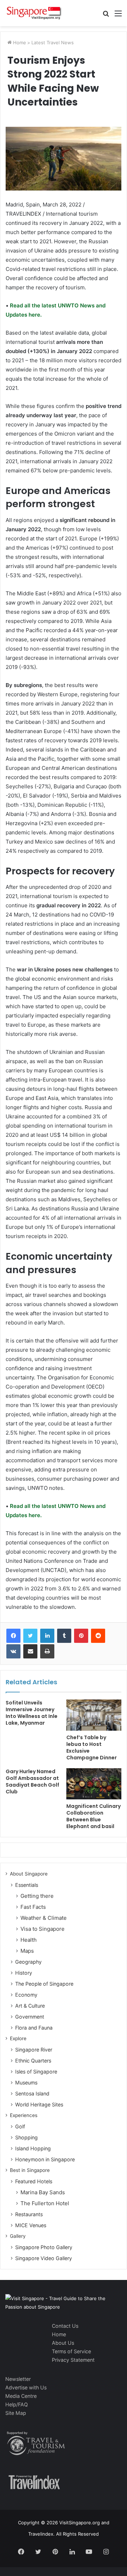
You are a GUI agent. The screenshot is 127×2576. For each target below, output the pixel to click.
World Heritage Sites (39, 2104)
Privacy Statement (73, 2360)
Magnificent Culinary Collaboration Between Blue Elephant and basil (93, 1816)
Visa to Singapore (43, 1929)
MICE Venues (31, 2225)
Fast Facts (33, 1907)
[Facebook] (13, 1636)
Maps (27, 1951)
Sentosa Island (32, 2093)
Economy (26, 1995)
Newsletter (18, 2379)
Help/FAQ (17, 2404)
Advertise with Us (26, 2387)
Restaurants (29, 2214)
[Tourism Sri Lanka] (34, 13)
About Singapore (29, 1874)
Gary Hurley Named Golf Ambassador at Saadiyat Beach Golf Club (32, 1781)
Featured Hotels (34, 2181)
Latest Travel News (53, 42)
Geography (28, 1962)
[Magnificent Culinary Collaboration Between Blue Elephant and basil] (94, 1784)
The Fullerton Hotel (45, 2203)
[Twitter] (30, 1636)
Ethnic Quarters (33, 2061)
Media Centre (21, 2396)
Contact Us (65, 2326)
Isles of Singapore (36, 2072)
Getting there (37, 1896)
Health (29, 1940)
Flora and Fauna (34, 2028)
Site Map (16, 2413)
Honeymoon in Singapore (45, 2159)
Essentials (27, 1885)
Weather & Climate (44, 1918)
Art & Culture (30, 2006)
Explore (18, 2038)
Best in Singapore (30, 2170)
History (24, 1973)
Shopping (26, 2137)
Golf (20, 2126)
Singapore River (34, 2050)
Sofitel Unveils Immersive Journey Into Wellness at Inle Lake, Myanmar (32, 1713)
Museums (26, 2083)
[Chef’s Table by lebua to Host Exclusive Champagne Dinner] (94, 1715)
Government (30, 2017)
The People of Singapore (44, 1984)
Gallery (18, 2236)
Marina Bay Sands (43, 2192)
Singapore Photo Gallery (44, 2247)
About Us (63, 2343)
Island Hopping (33, 2148)
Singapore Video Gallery (44, 2258)
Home (19, 42)
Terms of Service (71, 2351)
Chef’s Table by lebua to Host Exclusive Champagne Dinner (92, 1747)
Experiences (24, 2115)
